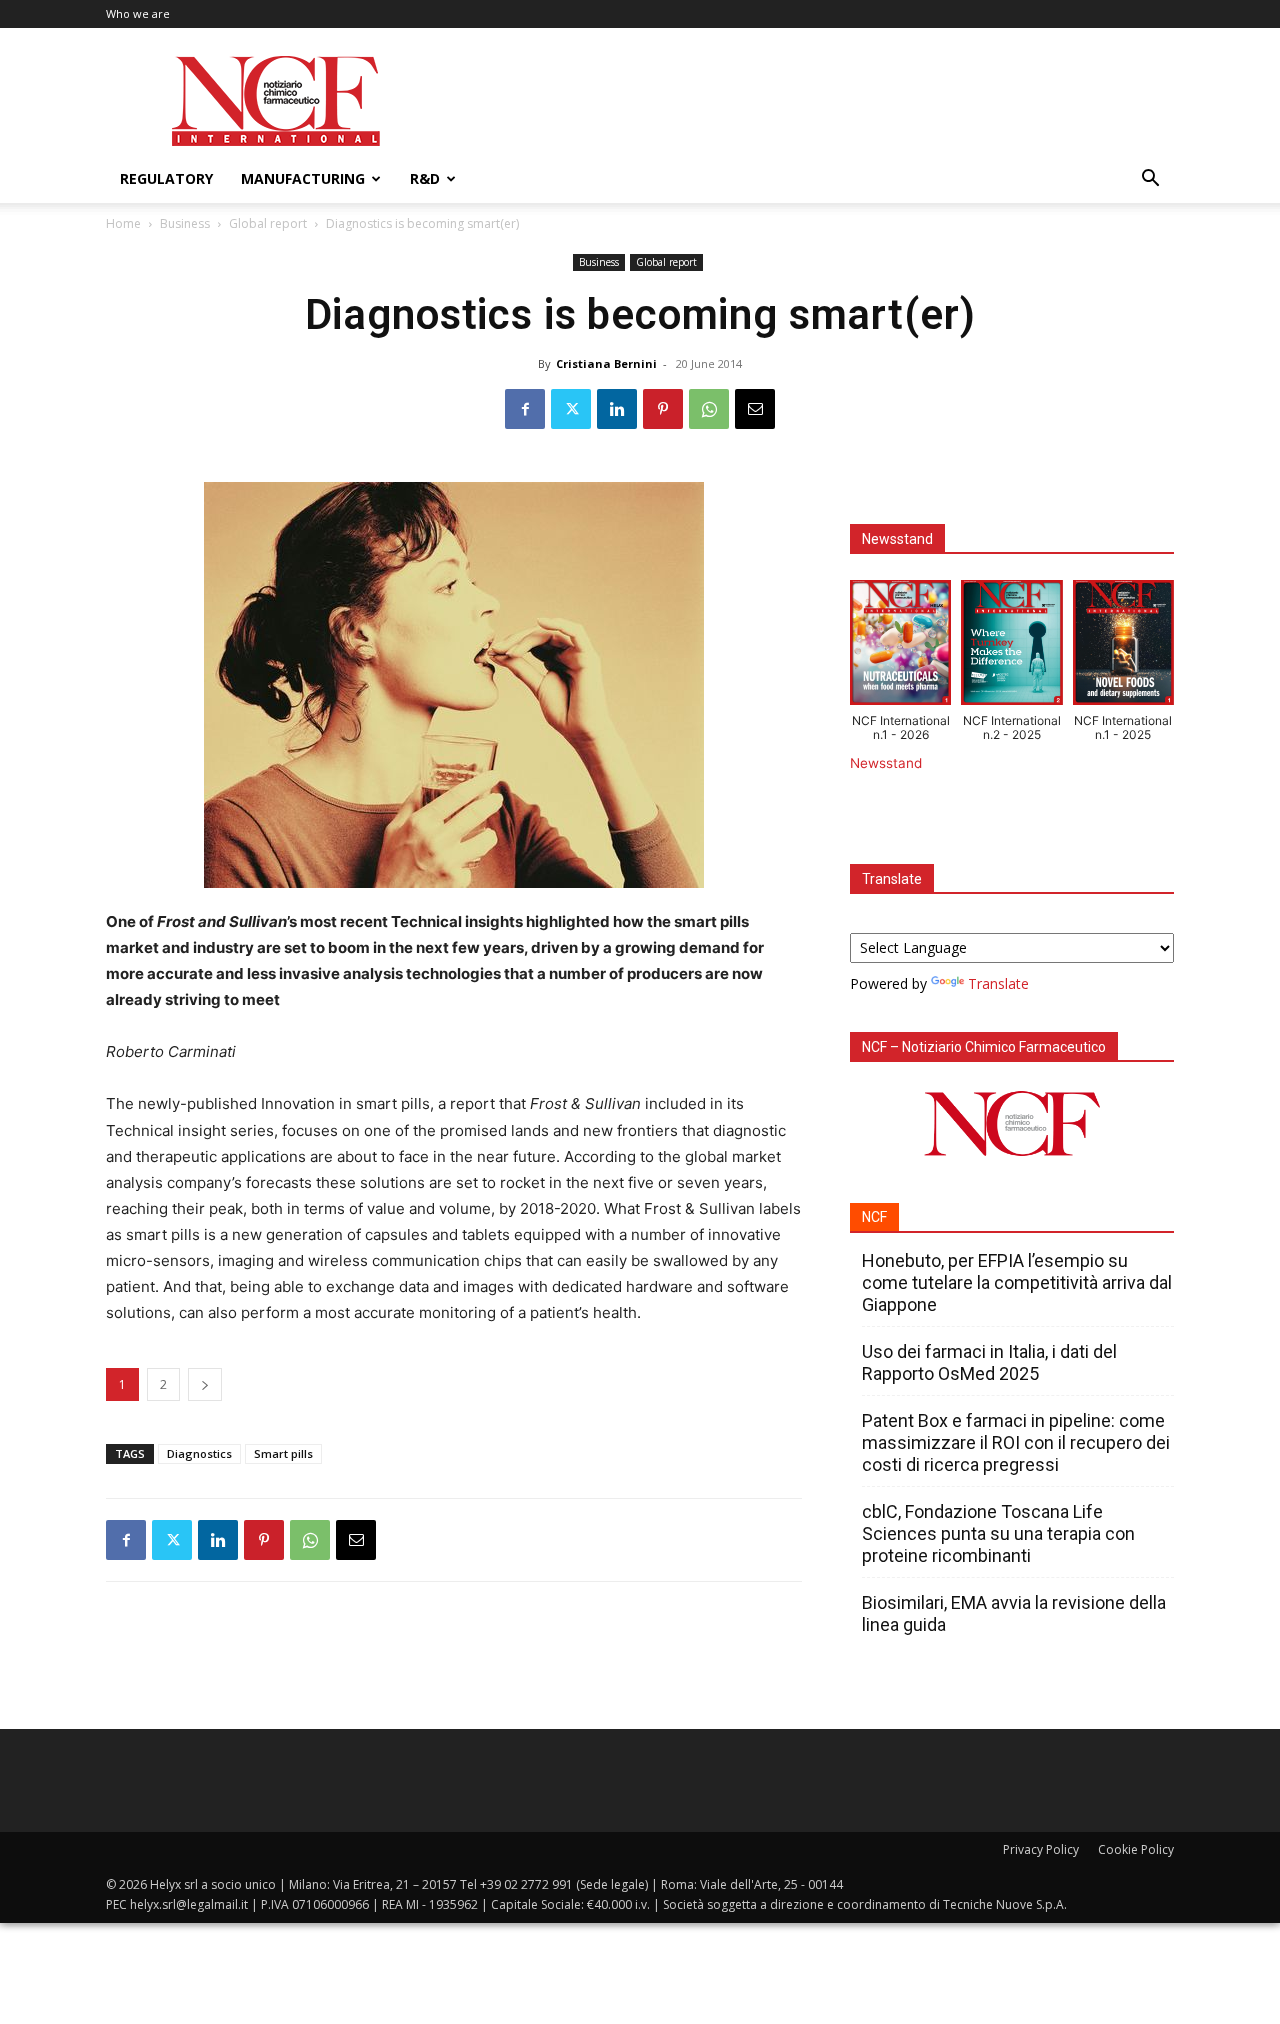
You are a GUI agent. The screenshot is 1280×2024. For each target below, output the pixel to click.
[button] (1150, 180)
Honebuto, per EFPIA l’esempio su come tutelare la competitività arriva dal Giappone (1017, 1282)
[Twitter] (571, 409)
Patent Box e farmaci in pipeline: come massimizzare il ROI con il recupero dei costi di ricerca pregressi (1016, 1442)
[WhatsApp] (709, 409)
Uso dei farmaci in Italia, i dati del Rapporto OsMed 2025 (989, 1362)
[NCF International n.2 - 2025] (1011, 647)
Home (123, 223)
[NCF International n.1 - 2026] (900, 647)
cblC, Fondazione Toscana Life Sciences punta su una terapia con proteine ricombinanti (998, 1533)
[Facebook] (525, 409)
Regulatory (166, 178)
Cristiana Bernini (606, 363)
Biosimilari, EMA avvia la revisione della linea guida (1014, 1613)
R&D (425, 178)
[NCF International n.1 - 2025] (1123, 647)
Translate (998, 983)
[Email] (755, 409)
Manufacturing (303, 178)
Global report (268, 223)
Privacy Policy (1041, 1849)
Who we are (138, 13)
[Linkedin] (617, 409)
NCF (874, 1217)
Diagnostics (199, 1453)
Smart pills (283, 1453)
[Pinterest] (663, 409)
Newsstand (886, 763)
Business (185, 223)
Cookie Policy (1136, 1849)
